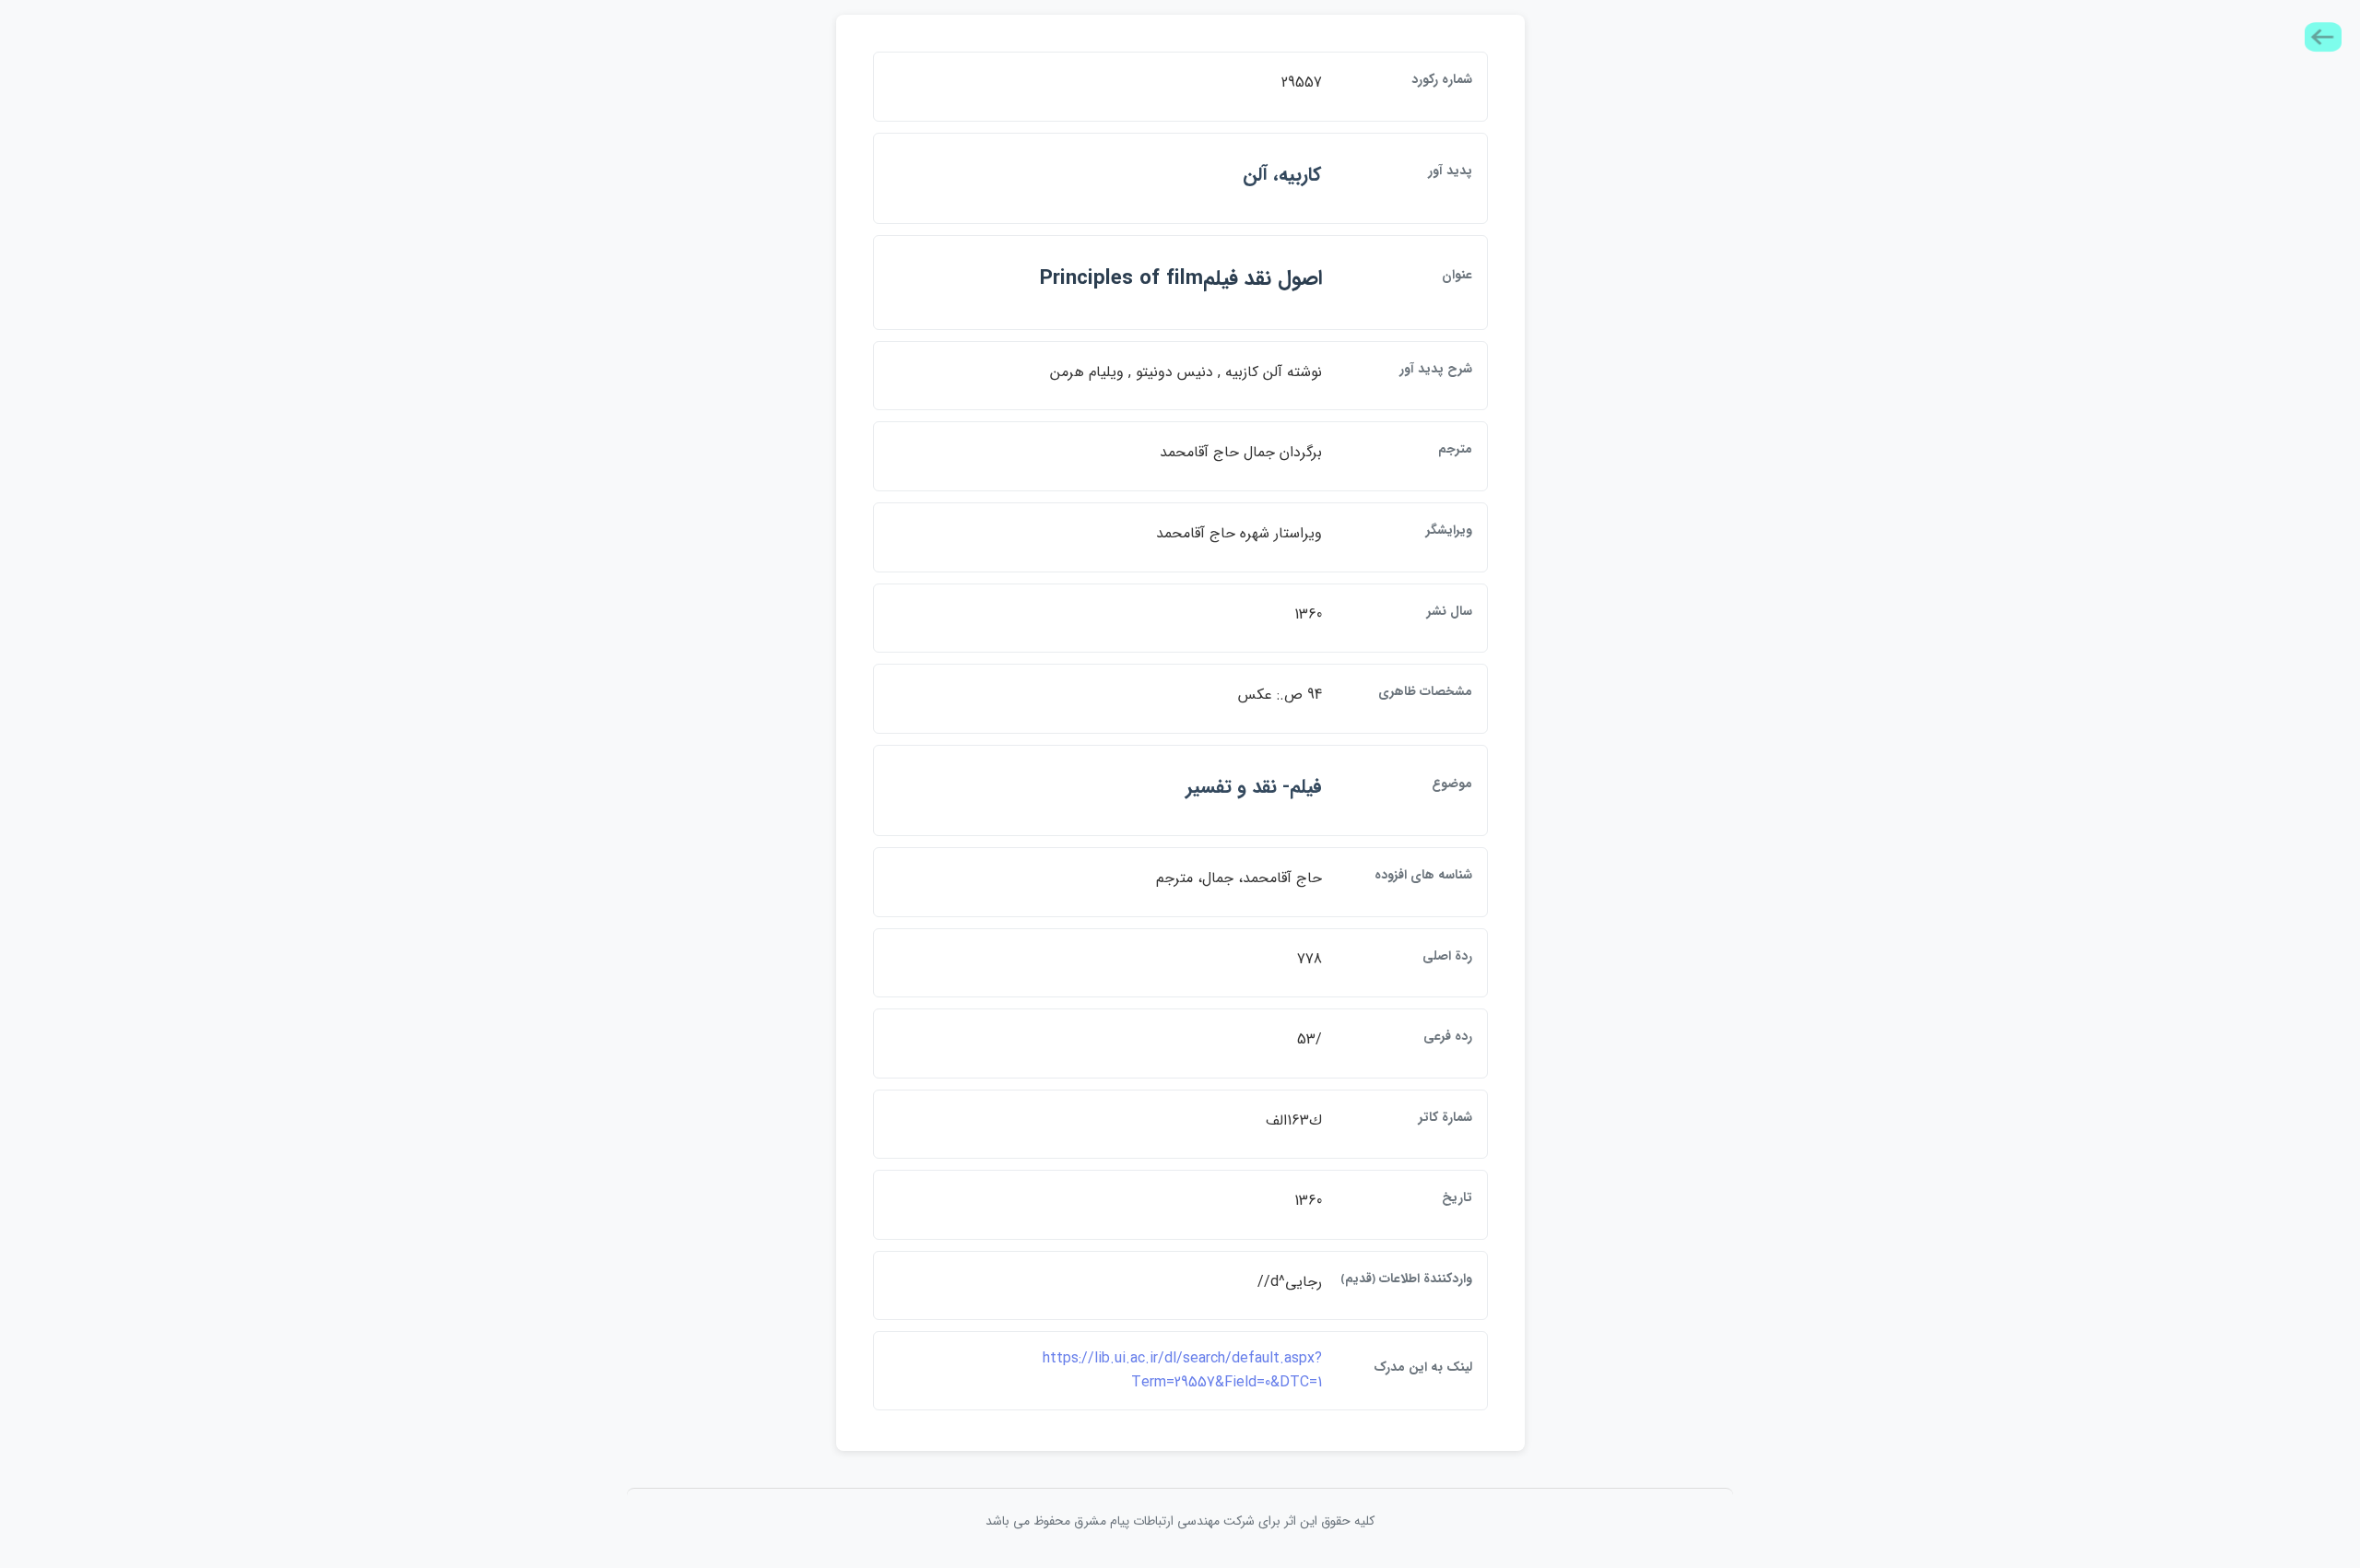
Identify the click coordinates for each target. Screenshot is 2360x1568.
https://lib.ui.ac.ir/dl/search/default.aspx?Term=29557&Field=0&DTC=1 (1182, 1370)
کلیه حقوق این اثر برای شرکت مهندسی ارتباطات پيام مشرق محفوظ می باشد (1180, 1521)
